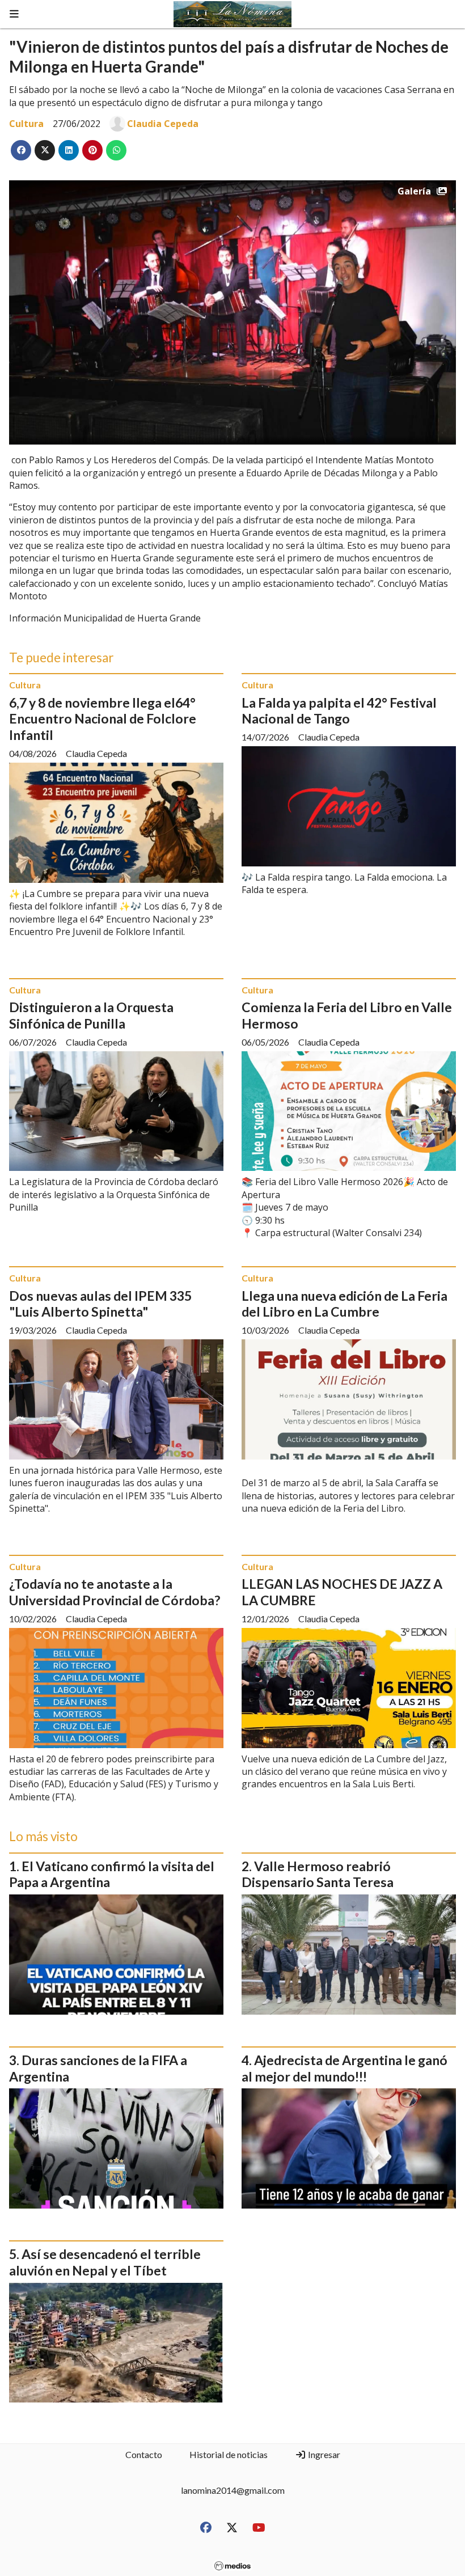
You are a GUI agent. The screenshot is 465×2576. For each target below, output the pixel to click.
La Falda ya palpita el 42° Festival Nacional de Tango (339, 711)
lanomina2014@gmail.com (233, 2490)
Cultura (26, 124)
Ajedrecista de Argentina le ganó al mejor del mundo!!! (344, 2068)
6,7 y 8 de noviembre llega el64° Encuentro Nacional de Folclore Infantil (103, 719)
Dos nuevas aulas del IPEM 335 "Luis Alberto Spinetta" (100, 1304)
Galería (414, 191)
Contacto (144, 2454)
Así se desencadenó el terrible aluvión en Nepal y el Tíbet (105, 2262)
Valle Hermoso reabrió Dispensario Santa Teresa (318, 1874)
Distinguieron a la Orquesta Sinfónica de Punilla (91, 1015)
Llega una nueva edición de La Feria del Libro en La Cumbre (344, 1304)
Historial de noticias (229, 2454)
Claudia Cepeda (163, 124)
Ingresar (323, 2454)
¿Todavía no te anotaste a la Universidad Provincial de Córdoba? (115, 1592)
